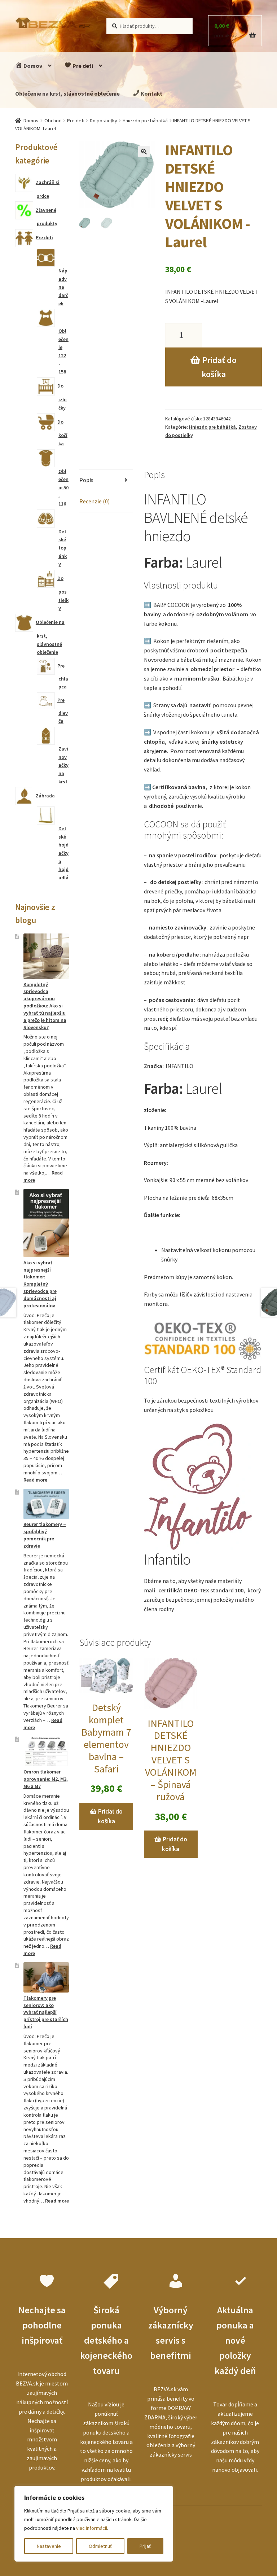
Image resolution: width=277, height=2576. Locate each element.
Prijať (145, 2546)
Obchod (53, 121)
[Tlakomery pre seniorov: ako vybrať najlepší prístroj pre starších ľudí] (46, 1977)
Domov (32, 66)
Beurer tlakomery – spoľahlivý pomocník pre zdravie (45, 1535)
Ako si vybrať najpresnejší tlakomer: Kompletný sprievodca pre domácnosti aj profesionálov (40, 1284)
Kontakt (151, 93)
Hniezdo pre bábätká (145, 121)
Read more (35, 1480)
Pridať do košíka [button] (110, 1816)
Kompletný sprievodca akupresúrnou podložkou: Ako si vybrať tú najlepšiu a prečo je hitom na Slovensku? (45, 1006)
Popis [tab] (86, 480)
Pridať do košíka (219, 367)
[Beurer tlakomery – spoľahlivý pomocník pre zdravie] (46, 1504)
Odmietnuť (100, 2546)
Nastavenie (49, 2546)
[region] (94, 2524)
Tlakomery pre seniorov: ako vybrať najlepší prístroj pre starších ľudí (46, 2012)
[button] (144, 152)
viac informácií (92, 2528)
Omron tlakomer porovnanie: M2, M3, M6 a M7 (46, 1779)
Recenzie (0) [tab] (94, 501)
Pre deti (82, 66)
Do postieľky (104, 121)
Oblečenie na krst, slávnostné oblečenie (67, 93)
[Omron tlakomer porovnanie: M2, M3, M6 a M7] (46, 1751)
